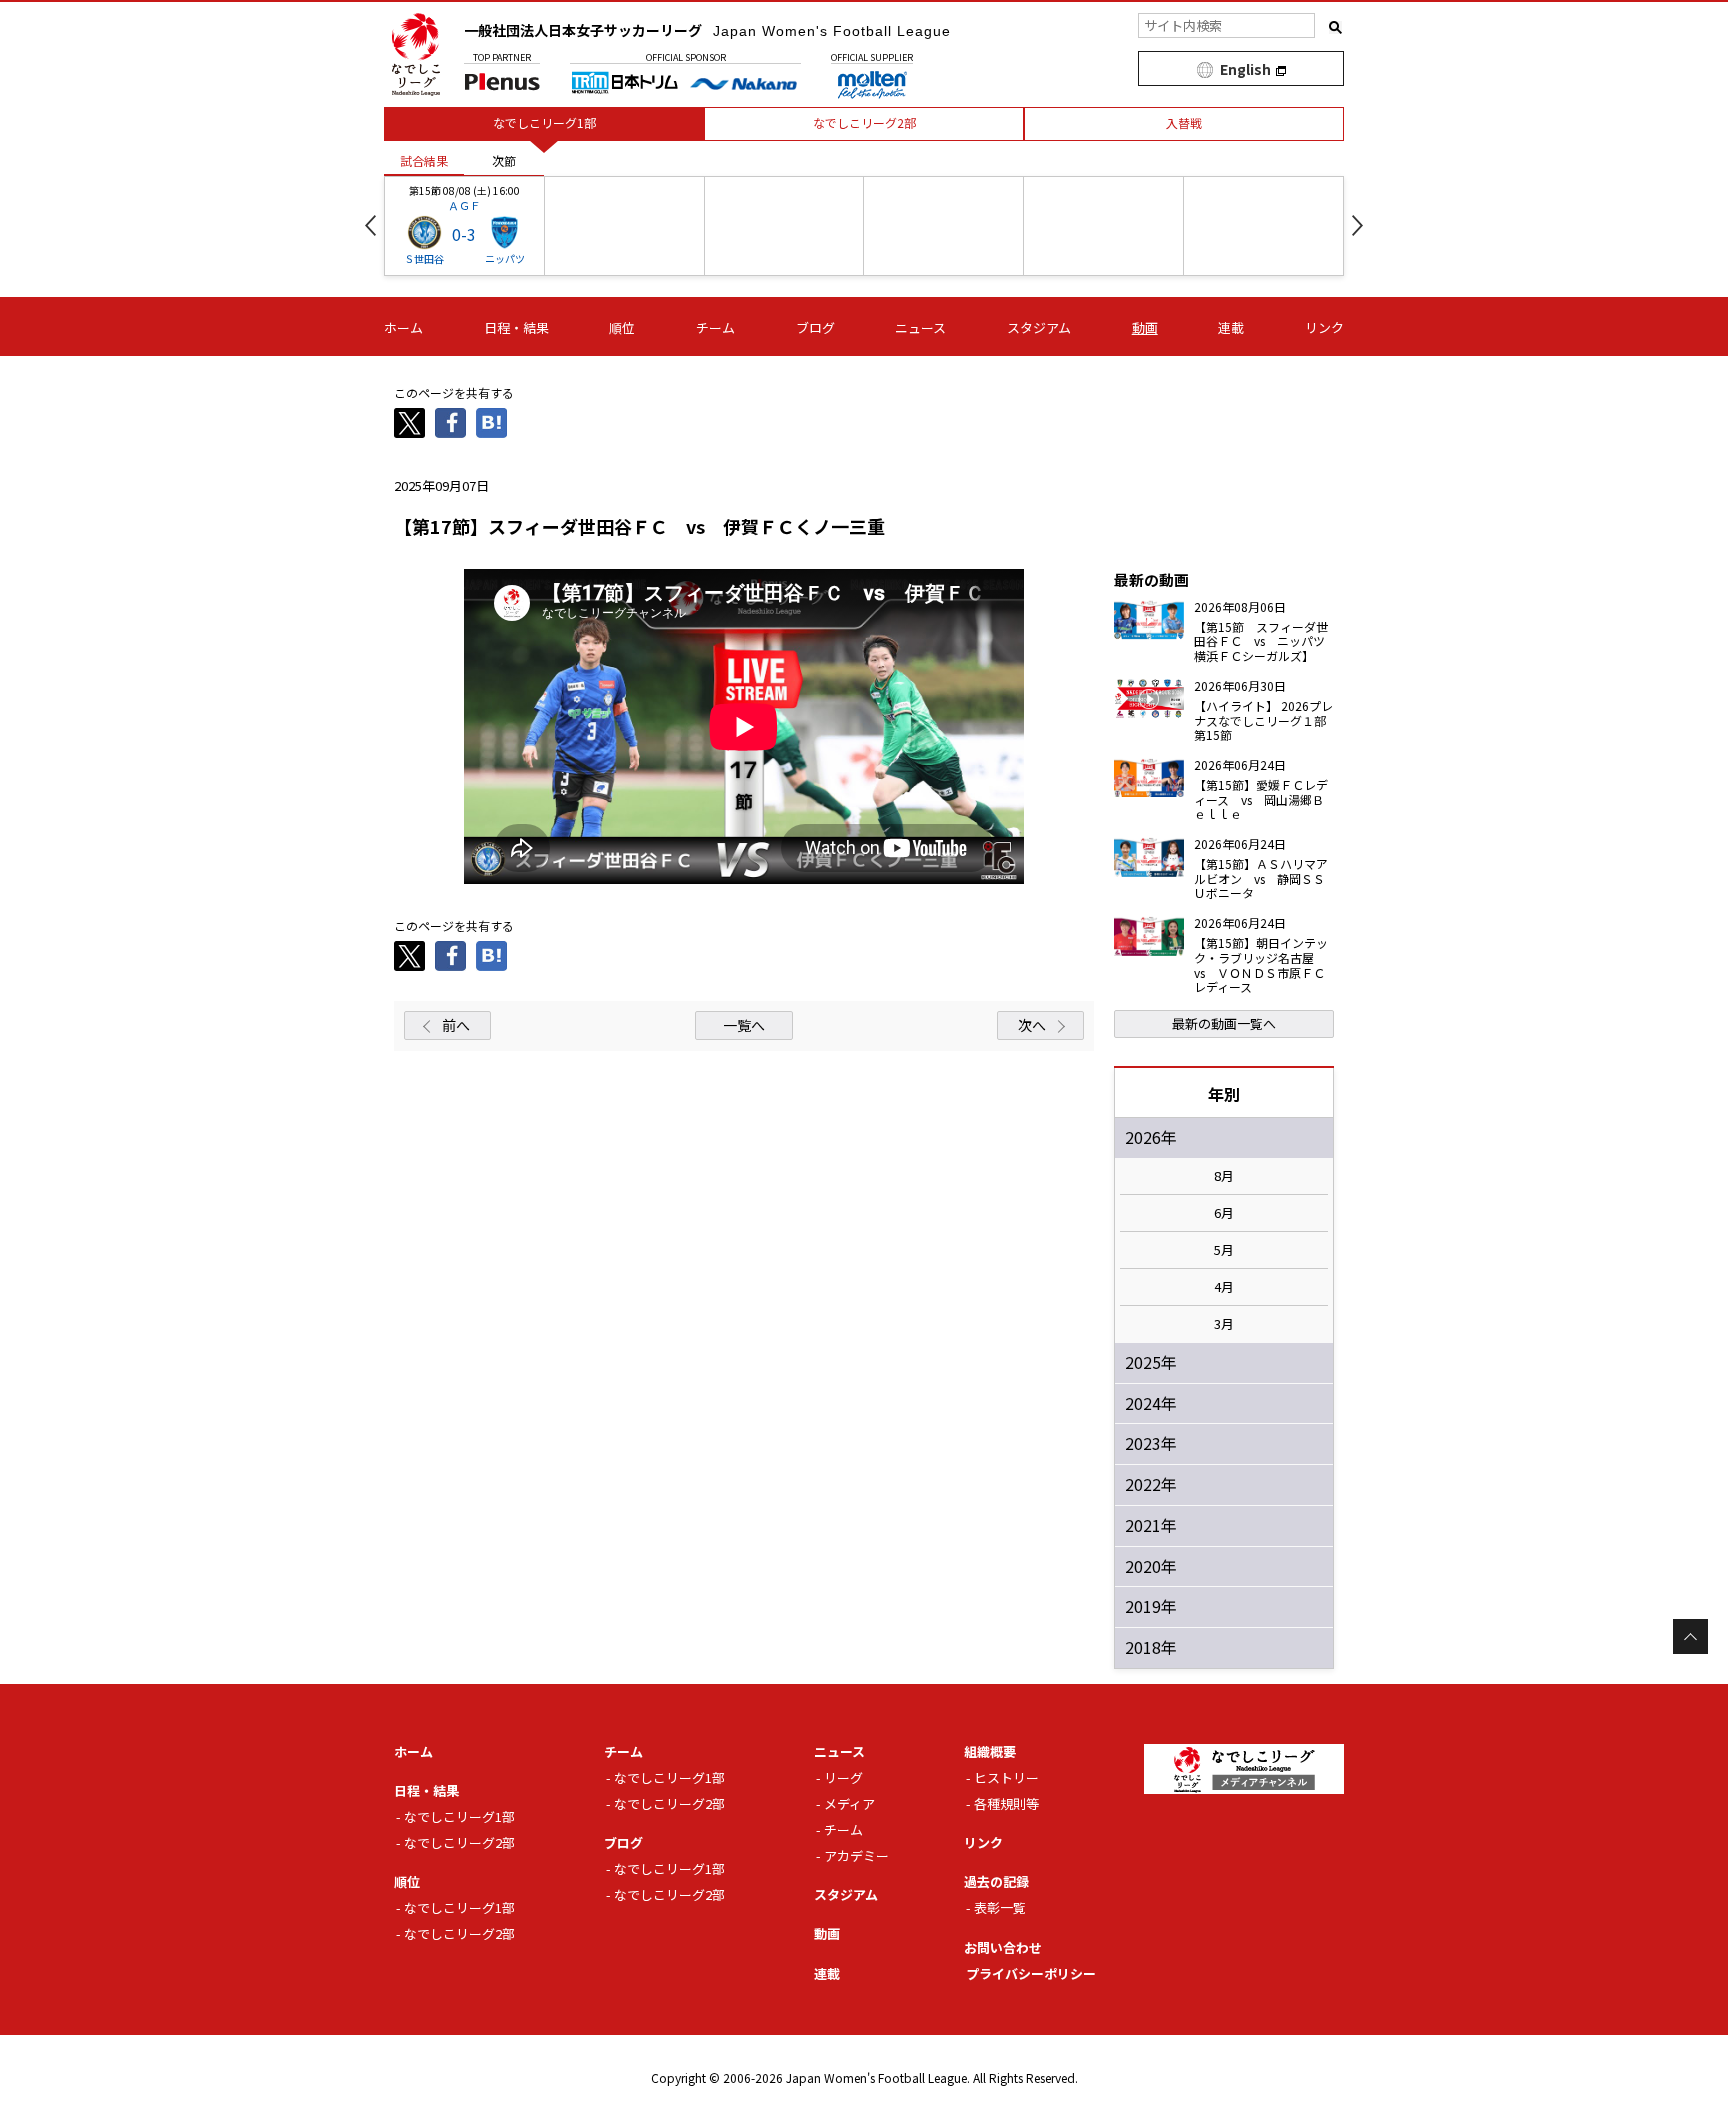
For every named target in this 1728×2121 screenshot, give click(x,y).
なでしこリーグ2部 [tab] (864, 122)
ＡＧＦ (464, 205)
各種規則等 (1006, 1803)
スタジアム (1039, 327)
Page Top (1690, 1636)
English (1245, 69)
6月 (1224, 1213)
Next (1357, 225)
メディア (849, 1803)
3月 (1224, 1324)
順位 (622, 327)
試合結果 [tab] (424, 160)
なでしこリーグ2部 (459, 1842)
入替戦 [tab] (1184, 122)
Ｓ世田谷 (424, 258)
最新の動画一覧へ (1224, 1023)
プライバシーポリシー (1031, 1973)
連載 (1231, 327)
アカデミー (856, 1855)
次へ (1032, 1025)
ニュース (920, 327)
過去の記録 (996, 1881)
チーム (715, 327)
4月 (1224, 1287)
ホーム (403, 327)
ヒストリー (1006, 1777)
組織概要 (990, 1751)
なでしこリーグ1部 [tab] (544, 122)
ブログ (815, 327)
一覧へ (744, 1025)
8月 (1224, 1176)
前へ (456, 1025)
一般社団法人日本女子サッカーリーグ (707, 30)
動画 (1145, 327)
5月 (1224, 1250)
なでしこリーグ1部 (459, 1816)
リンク (1324, 327)
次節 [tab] (504, 160)
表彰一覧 (1000, 1907)
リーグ (843, 1777)
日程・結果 (516, 327)
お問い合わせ (1003, 1947)
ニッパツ (505, 258)
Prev (370, 225)
